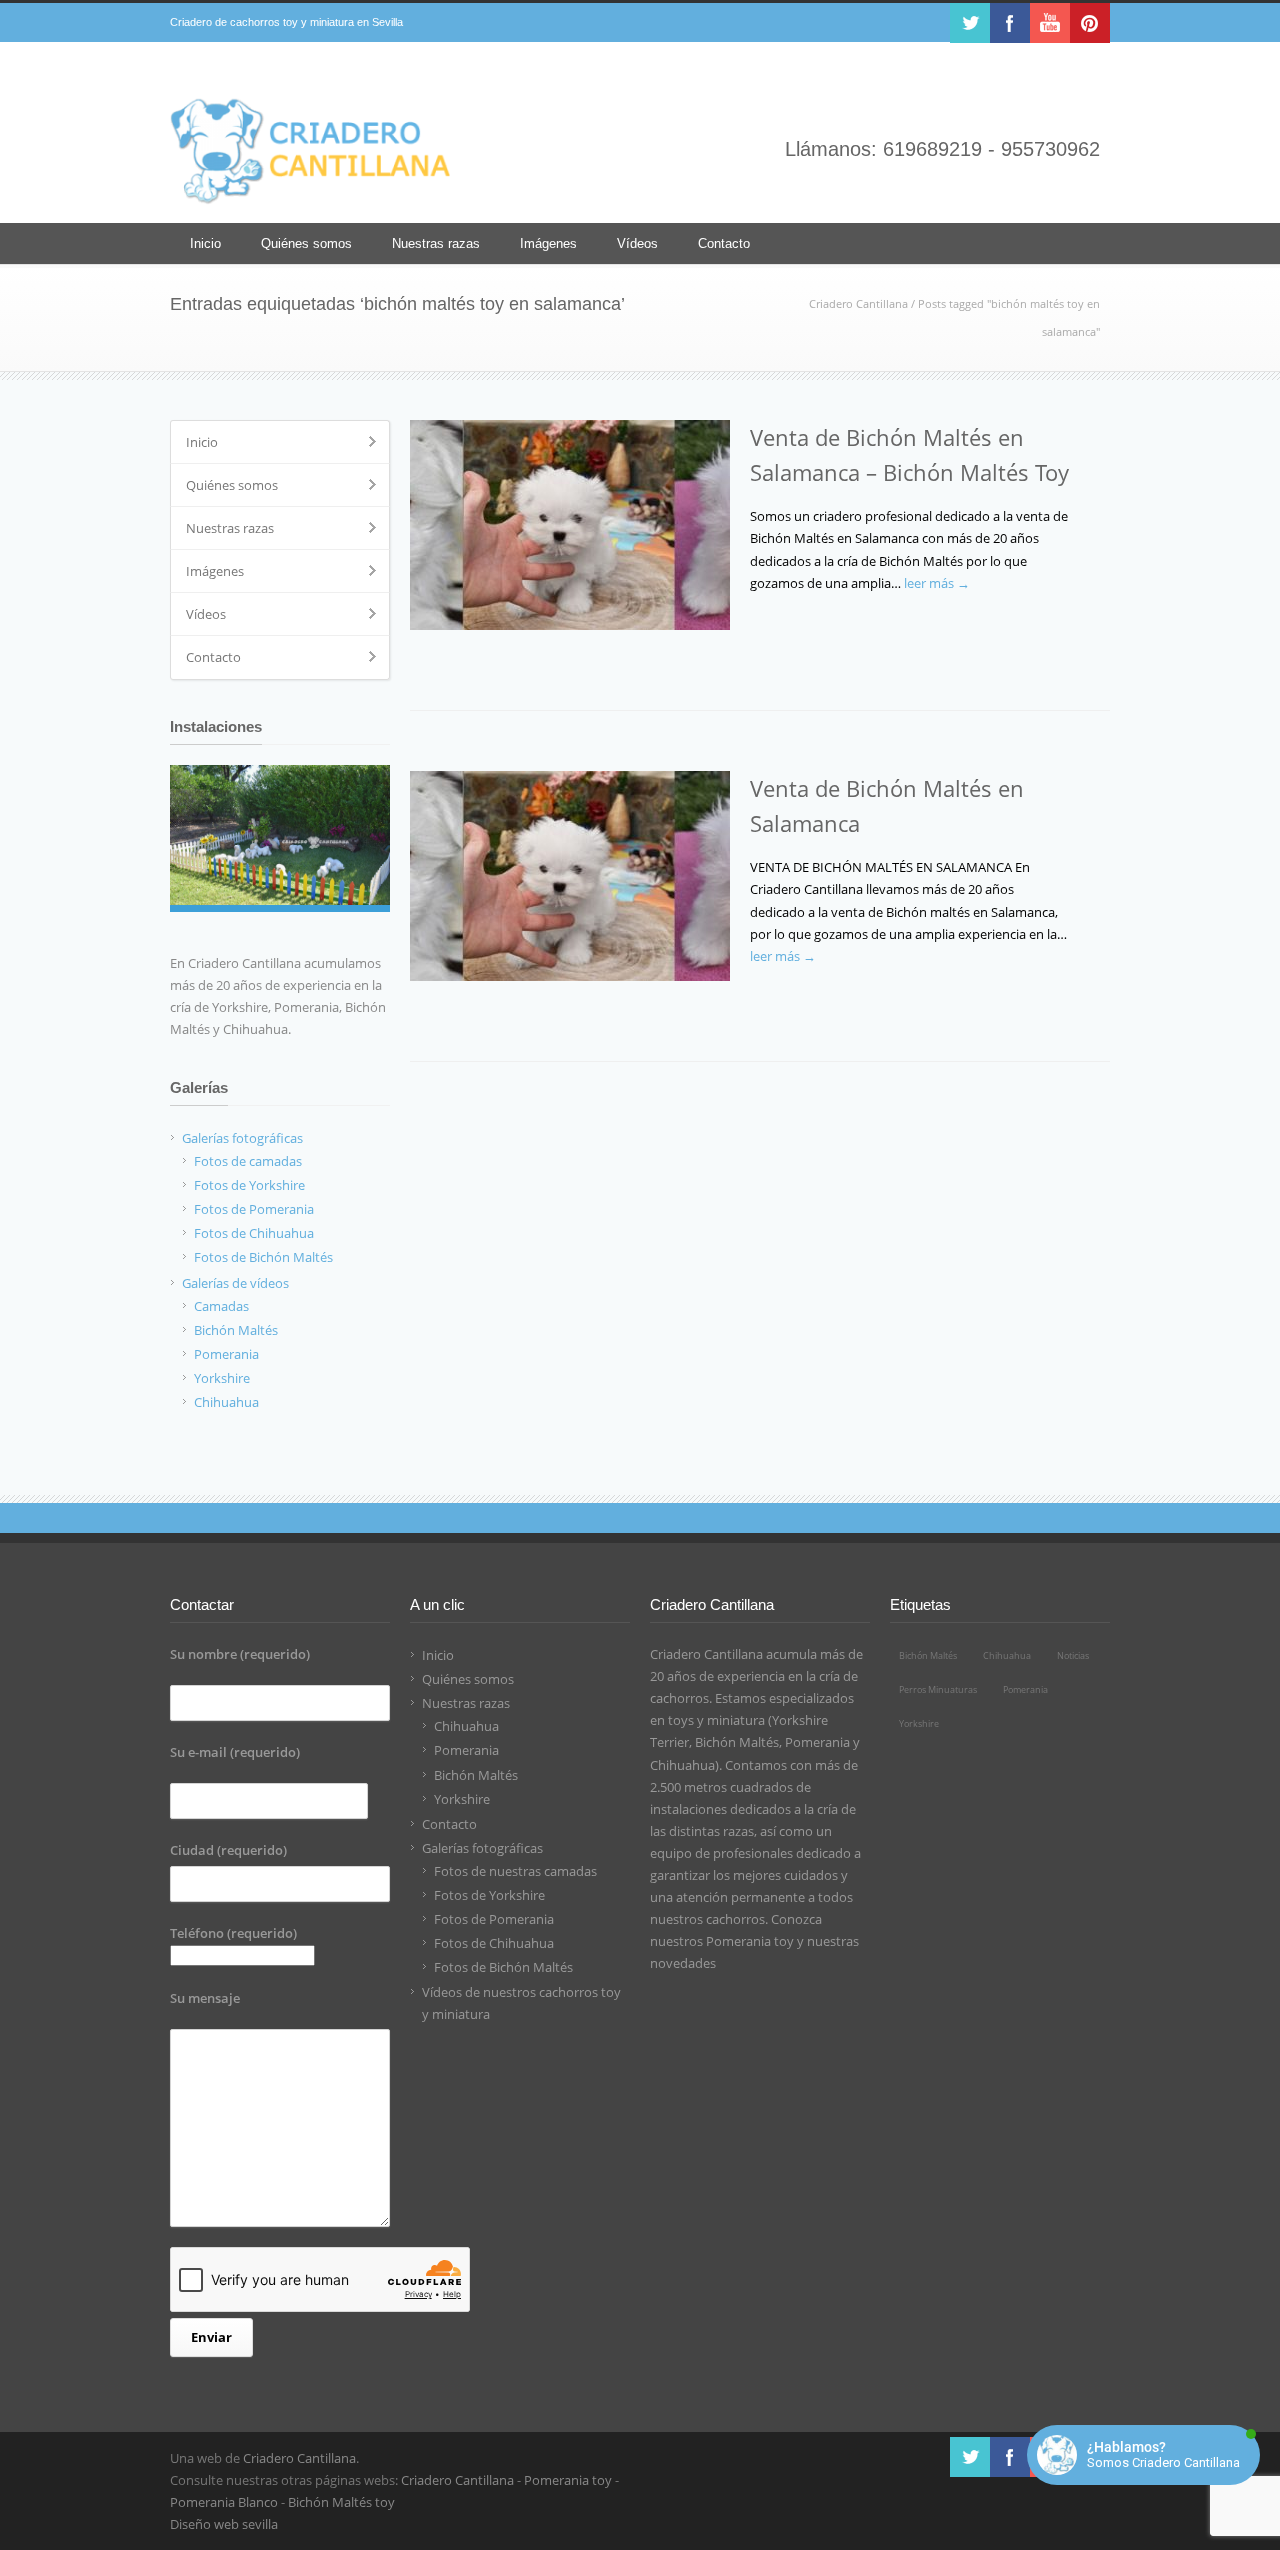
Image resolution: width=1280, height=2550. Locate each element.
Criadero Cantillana (858, 303)
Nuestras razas (436, 243)
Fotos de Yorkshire (489, 1895)
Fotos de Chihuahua (494, 1943)
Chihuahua (466, 1726)
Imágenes (548, 243)
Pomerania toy (750, 1941)
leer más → (937, 583)
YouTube (1050, 23)
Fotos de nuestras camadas (515, 1871)
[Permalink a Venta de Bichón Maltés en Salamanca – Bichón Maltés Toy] (570, 525)
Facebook (1010, 23)
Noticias (1073, 1655)
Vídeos (637, 243)
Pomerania (466, 1750)
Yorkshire (462, 1799)
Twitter (970, 23)
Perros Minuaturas (938, 1689)
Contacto (724, 243)
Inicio (205, 243)
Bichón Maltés (476, 1775)
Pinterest (1090, 23)
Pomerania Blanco (224, 2502)
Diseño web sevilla (224, 2524)
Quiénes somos (306, 243)
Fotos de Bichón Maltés (503, 1967)
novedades (683, 1963)
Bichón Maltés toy (341, 2502)
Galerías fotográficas (482, 1848)
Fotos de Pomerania (494, 1919)
